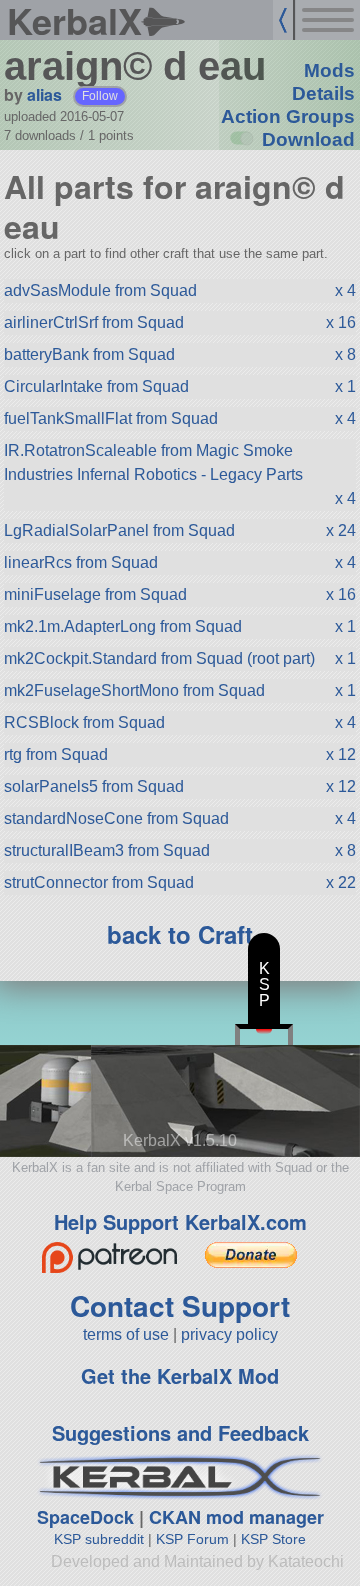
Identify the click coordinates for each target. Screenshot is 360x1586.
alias (44, 94)
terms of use (126, 1334)
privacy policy (229, 1334)
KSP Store (273, 1539)
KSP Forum (192, 1539)
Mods (329, 70)
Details (323, 93)
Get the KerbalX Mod (180, 1375)
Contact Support (180, 1305)
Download (308, 139)
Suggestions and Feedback (180, 1432)
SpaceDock (85, 1517)
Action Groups (288, 116)
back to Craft (180, 934)
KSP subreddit (99, 1539)
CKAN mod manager (236, 1517)
